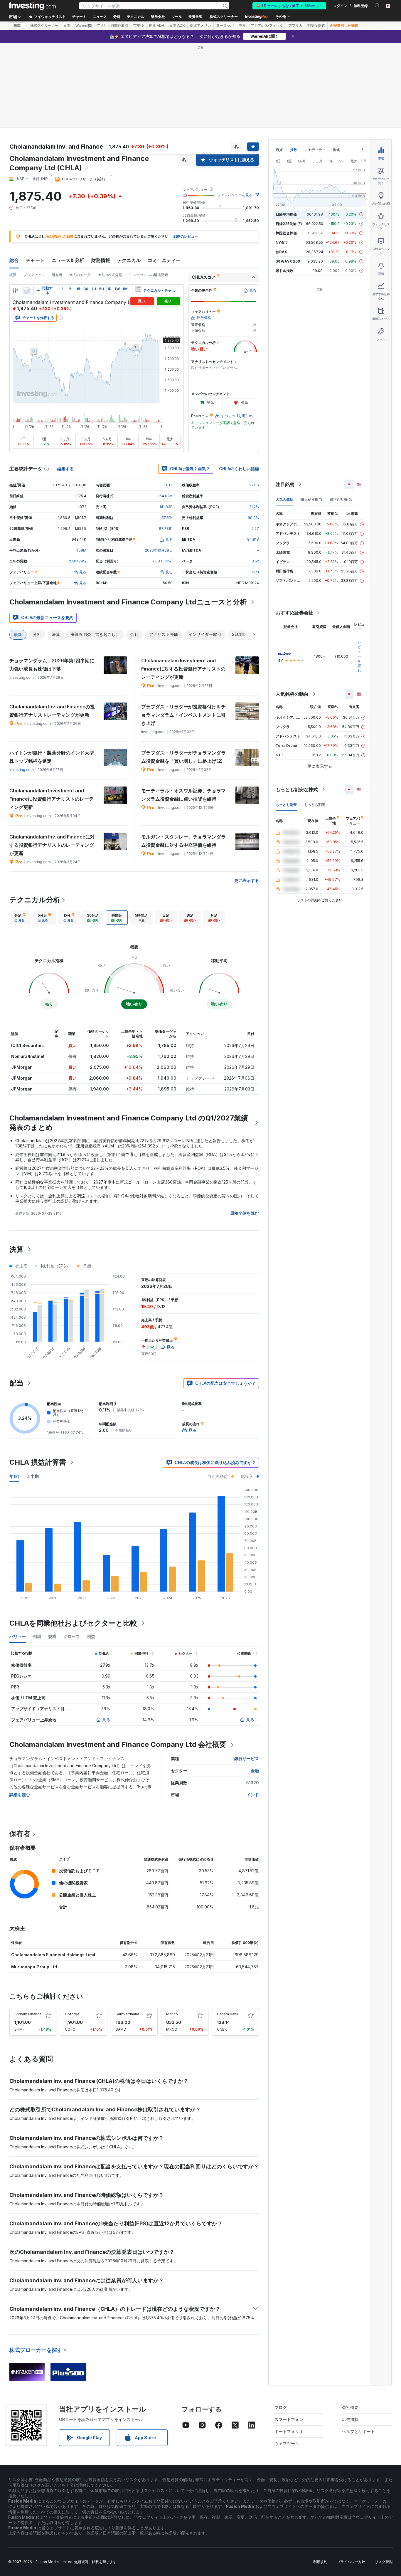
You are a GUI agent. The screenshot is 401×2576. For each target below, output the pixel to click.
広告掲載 (350, 2419)
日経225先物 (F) (289, 224)
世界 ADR (157, 26)
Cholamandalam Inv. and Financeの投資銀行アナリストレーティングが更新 (52, 711)
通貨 (279, 150)
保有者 (20, 1834)
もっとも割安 (286, 805)
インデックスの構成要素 (149, 275)
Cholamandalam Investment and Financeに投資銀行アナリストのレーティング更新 (52, 799)
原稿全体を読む (245, 1213)
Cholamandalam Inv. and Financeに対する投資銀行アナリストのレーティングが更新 (52, 845)
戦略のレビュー (186, 236)
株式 (17, 26)
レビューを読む (359, 656)
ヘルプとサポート (358, 2431)
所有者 (57, 275)
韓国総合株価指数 (290, 233)
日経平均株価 (286, 214)
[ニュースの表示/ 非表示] (138, 289)
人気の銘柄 (284, 499)
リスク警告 (384, 2562)
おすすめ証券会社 (294, 613)
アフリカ (295, 26)
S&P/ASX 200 (288, 261)
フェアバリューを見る (235, 195)
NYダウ (282, 242)
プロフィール (34, 275)
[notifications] (377, 5)
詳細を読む (20, 1795)
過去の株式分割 (110, 275)
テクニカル (129, 260)
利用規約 (320, 2562)
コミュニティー (164, 260)
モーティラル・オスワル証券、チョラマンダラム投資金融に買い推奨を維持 (183, 795)
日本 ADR (177, 26)
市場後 (139, 26)
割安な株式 (316, 26)
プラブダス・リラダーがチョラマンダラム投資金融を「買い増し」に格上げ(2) (183, 757)
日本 (67, 26)
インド (253, 1795)
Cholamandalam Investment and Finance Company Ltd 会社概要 (118, 1744)
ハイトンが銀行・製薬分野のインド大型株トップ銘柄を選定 (52, 757)
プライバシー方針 (351, 2562)
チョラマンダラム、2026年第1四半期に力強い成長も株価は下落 (52, 665)
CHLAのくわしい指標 (239, 469)
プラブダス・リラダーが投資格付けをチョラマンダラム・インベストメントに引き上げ (183, 715)
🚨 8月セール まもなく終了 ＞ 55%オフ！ (289, 6)
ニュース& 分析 (68, 260)
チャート (35, 260)
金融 (255, 1771)
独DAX (281, 252)
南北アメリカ (201, 26)
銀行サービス (247, 1758)
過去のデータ (80, 275)
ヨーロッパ (225, 26)
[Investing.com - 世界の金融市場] (33, 6)
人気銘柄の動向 (292, 694)
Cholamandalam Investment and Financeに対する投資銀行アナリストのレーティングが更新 (183, 669)
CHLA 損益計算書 (38, 1462)
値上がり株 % (312, 499)
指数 (294, 150)
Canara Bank (228, 2014)
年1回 (14, 1476)
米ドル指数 (284, 271)
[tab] (20, 918)
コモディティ (315, 150)
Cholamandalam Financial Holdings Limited (56, 1955)
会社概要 (350, 2407)
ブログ (281, 2407)
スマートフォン (289, 2419)
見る (106, 1719)
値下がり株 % (341, 499)
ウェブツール (287, 2443)
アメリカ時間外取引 (112, 26)
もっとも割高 (315, 805)
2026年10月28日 (159, 550)
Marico (172, 2014)
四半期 (33, 1476)
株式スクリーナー (224, 17)
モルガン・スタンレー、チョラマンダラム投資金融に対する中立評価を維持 (183, 841)
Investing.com (22, 770)
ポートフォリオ (289, 2431)
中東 (242, 26)
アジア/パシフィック (267, 26)
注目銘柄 (285, 484)
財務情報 (101, 260)
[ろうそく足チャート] (15, 290)
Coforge (72, 2014)
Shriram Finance (28, 2014)
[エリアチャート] (26, 290)
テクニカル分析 (35, 900)
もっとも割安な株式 (297, 789)
